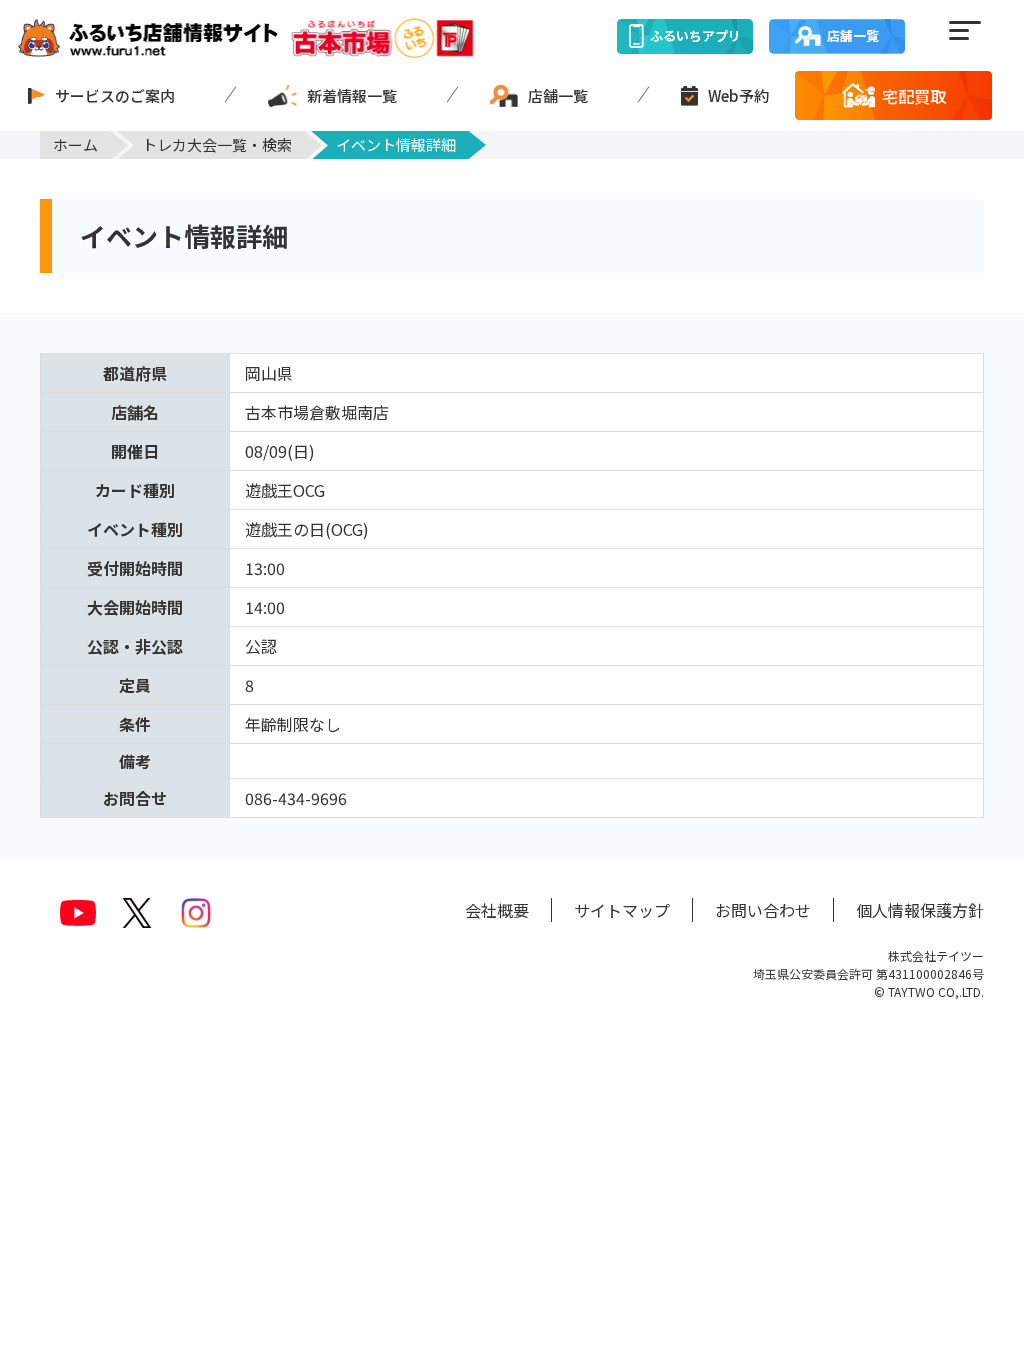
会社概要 (497, 910)
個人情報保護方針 (920, 910)
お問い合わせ (763, 910)
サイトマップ (622, 910)
